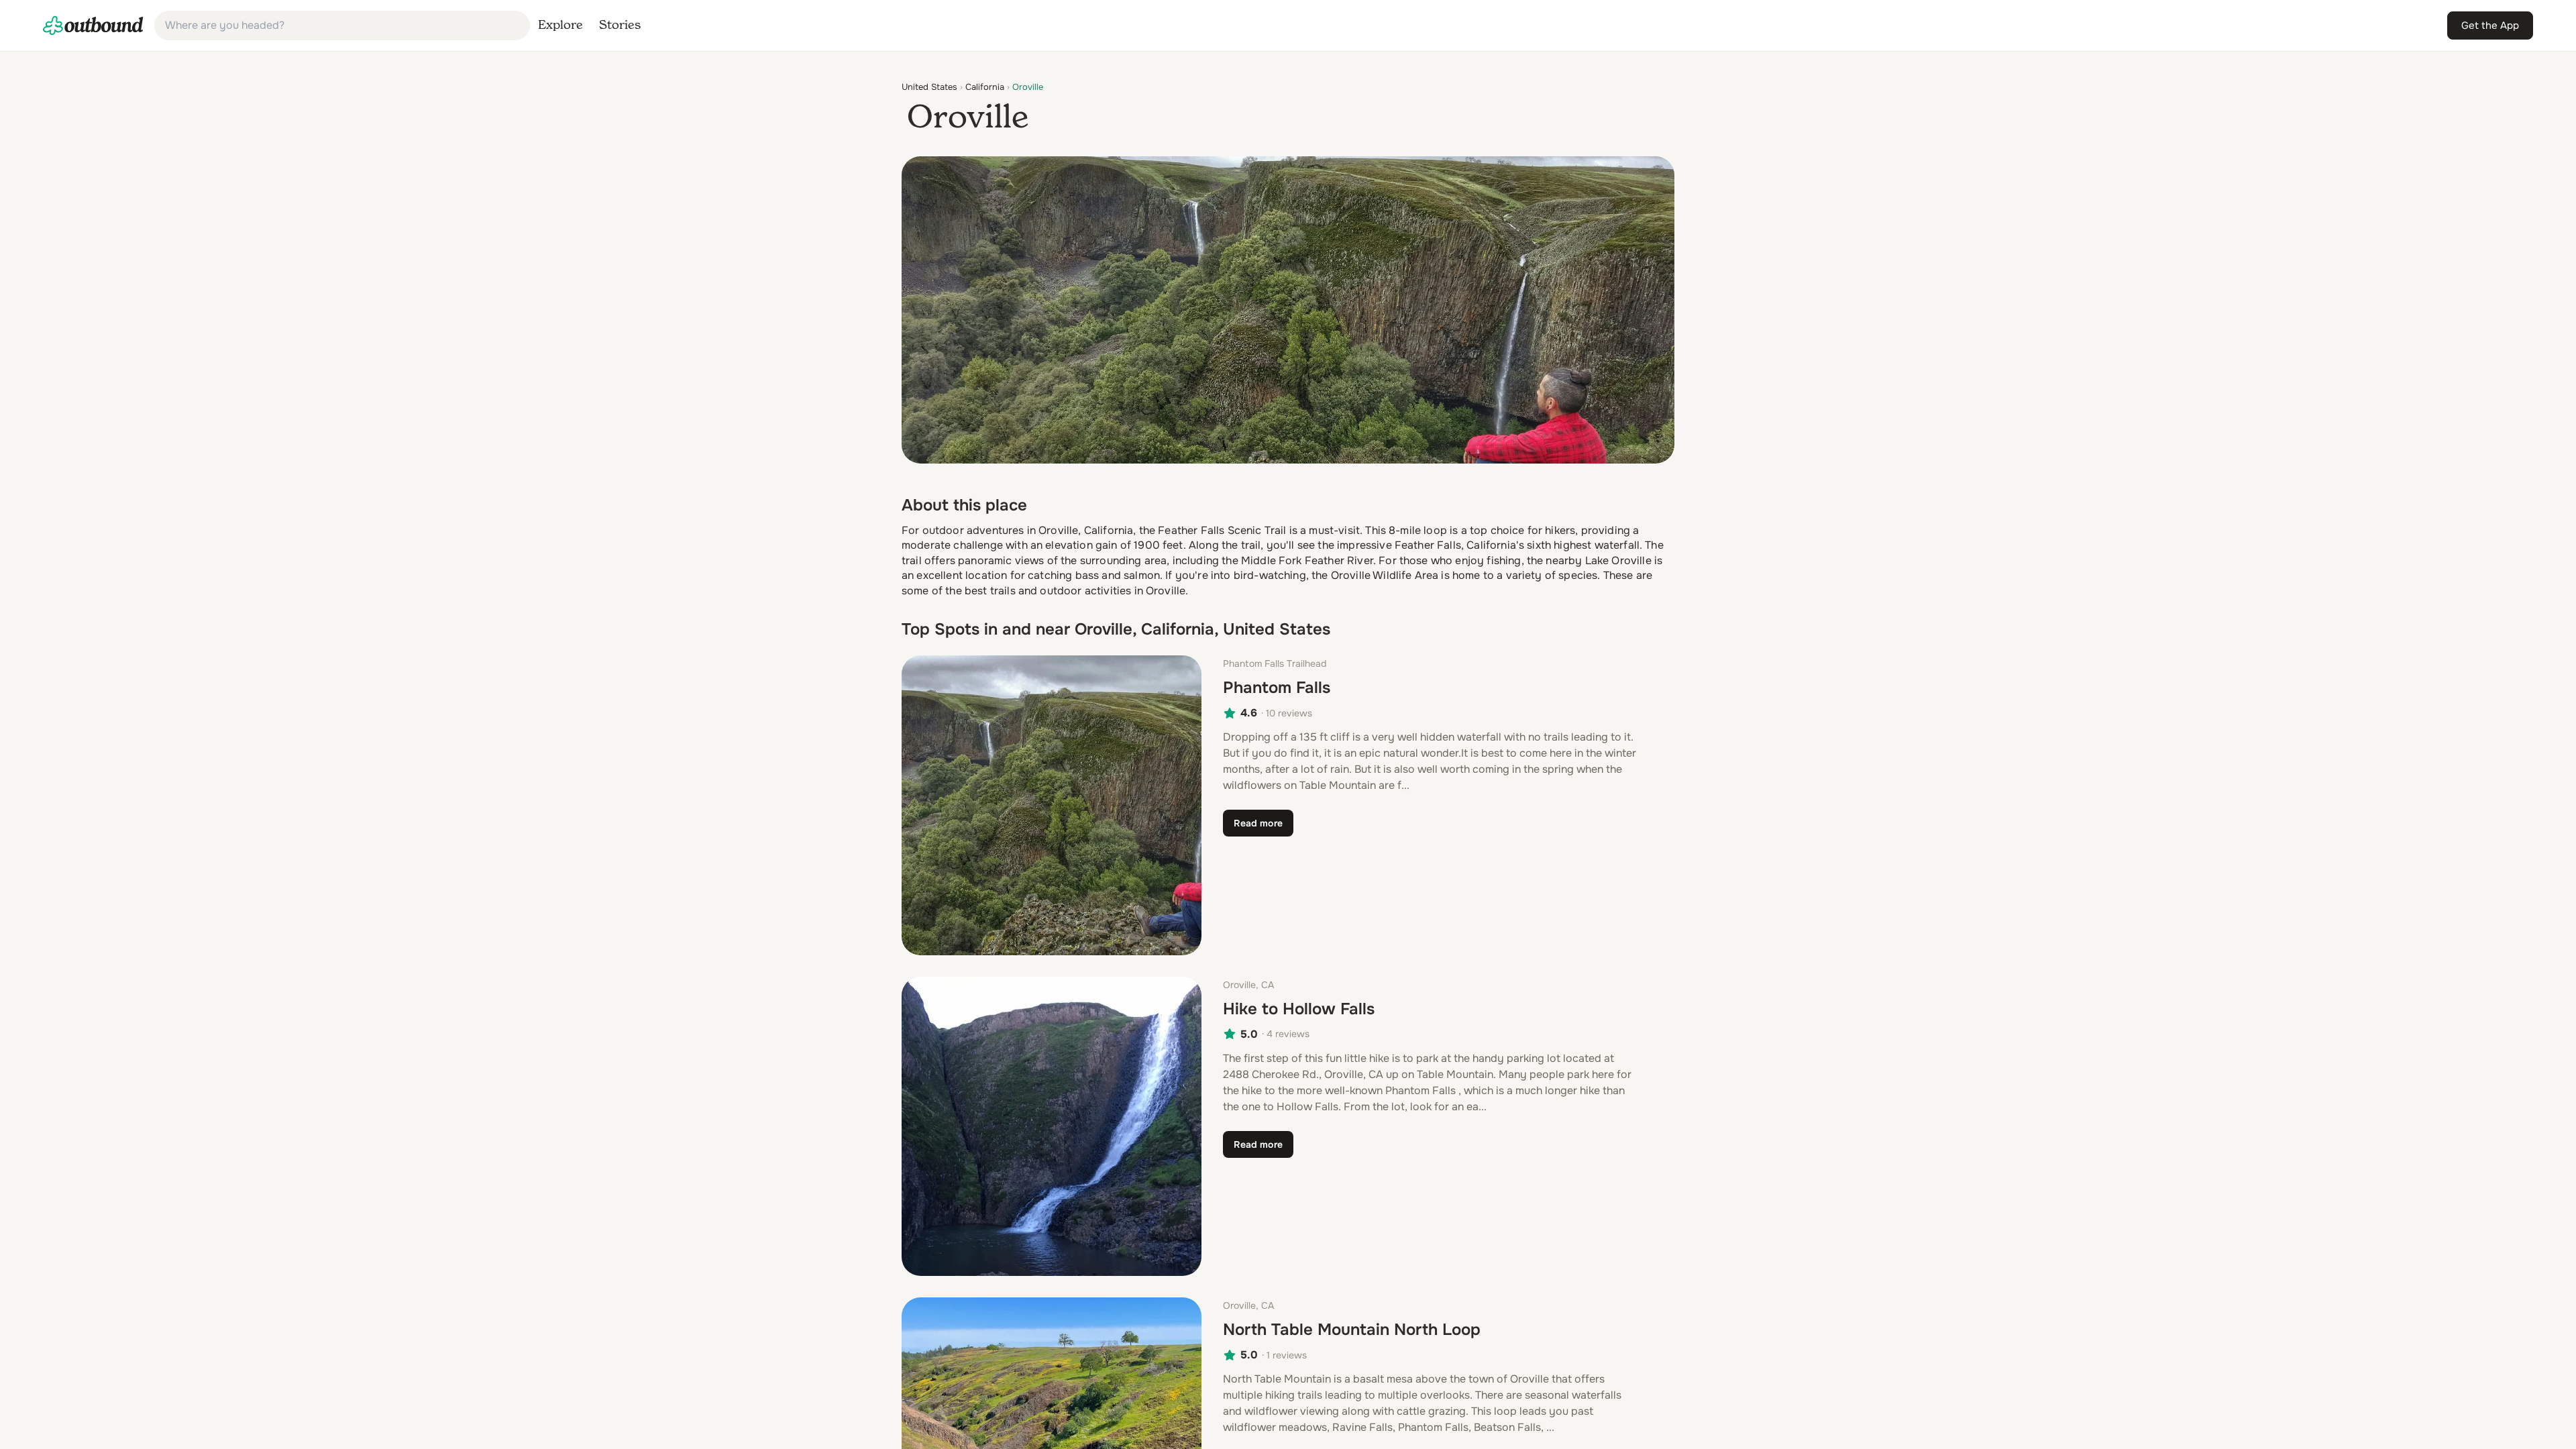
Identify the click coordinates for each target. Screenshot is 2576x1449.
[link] (93, 25)
